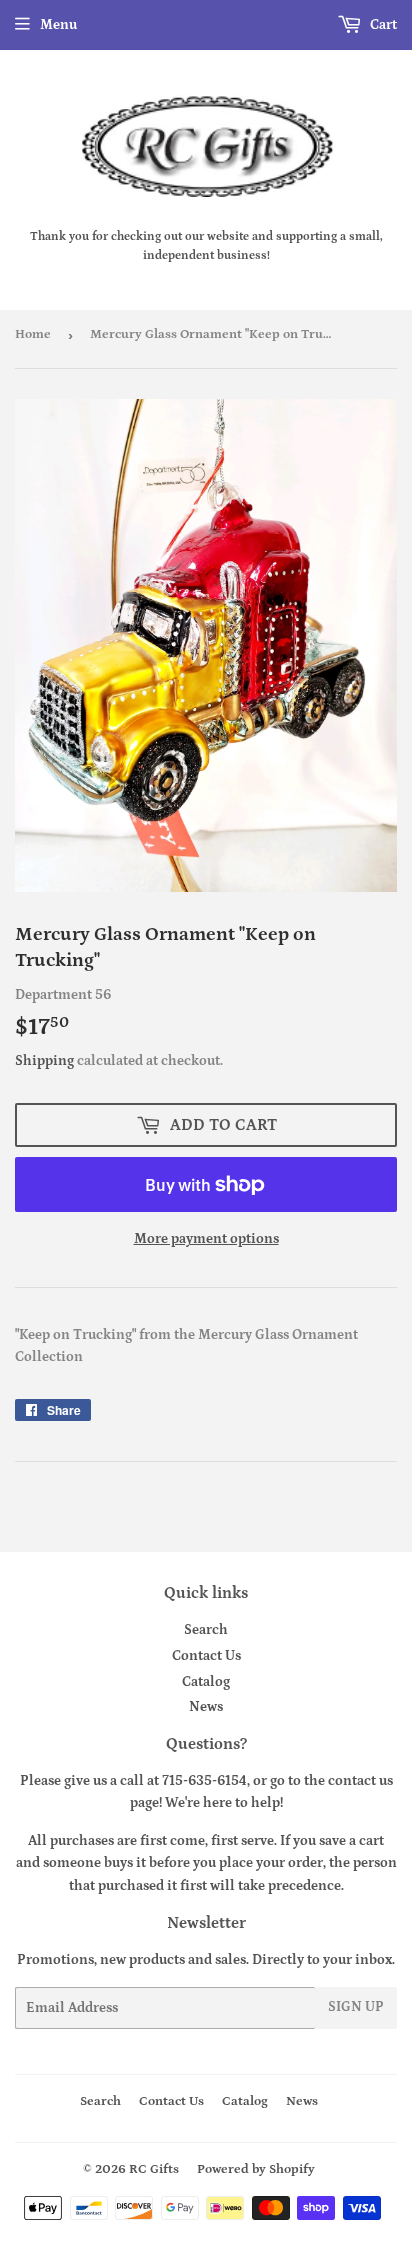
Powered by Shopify (256, 2169)
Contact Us (206, 1656)
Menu (58, 25)
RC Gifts (154, 2169)
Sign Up (356, 2007)
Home (33, 334)
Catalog (206, 1682)
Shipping (44, 1061)
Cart (382, 25)
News (206, 1707)
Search (206, 1630)
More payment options (206, 1239)
